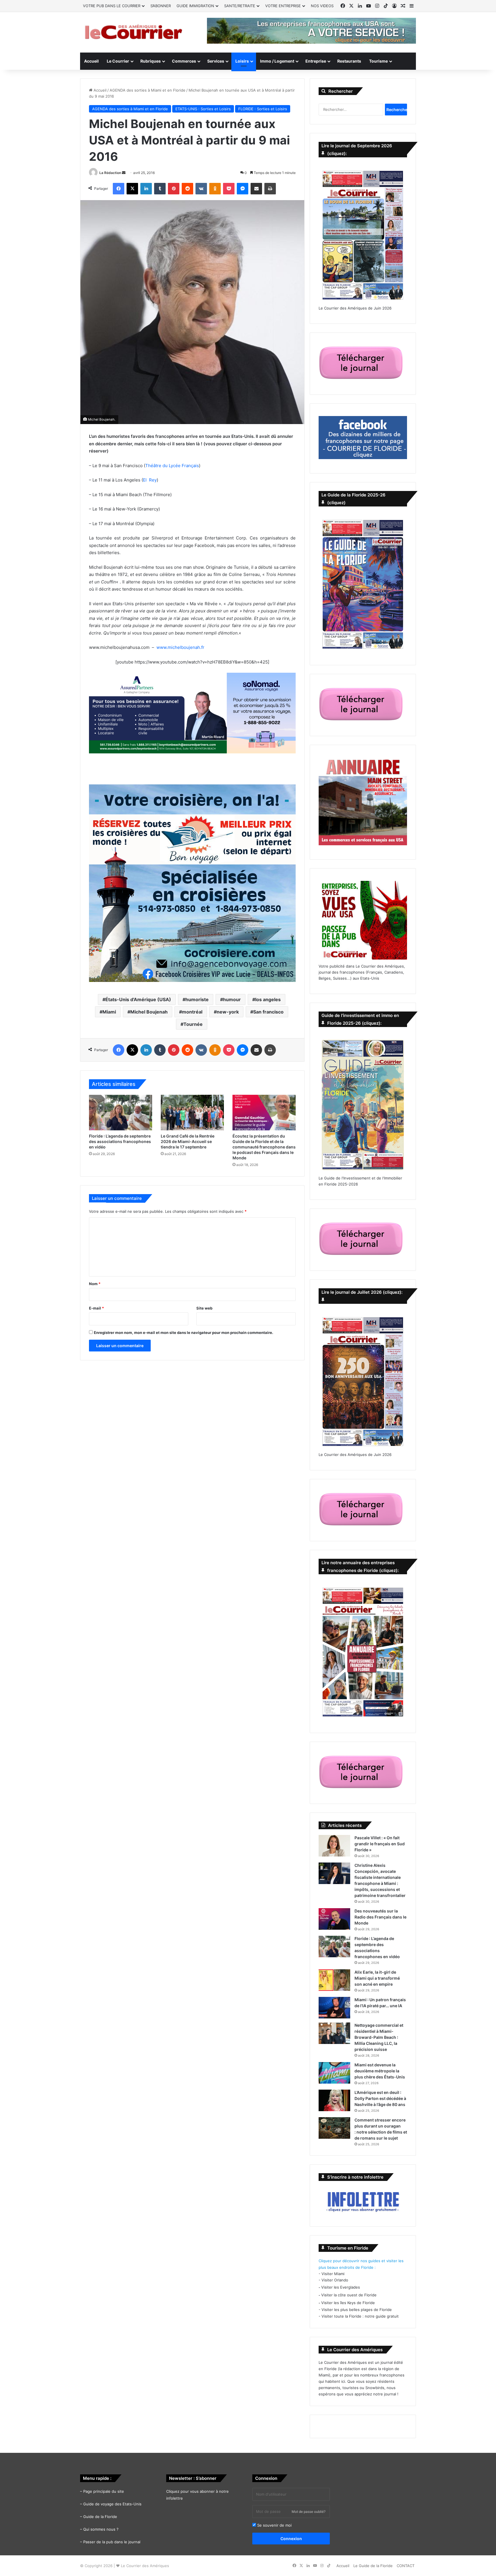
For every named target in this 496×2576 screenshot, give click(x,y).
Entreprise (316, 61)
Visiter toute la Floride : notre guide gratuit (360, 2316)
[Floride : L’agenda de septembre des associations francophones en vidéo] (121, 1113)
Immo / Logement (277, 61)
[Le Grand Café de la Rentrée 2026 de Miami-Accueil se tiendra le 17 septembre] (192, 1113)
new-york (228, 1012)
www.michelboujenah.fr (180, 647)
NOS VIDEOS (322, 6)
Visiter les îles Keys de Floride (348, 2303)
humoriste (197, 999)
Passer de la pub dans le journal (112, 2542)
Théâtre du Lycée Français (172, 466)
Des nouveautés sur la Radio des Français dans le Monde (380, 1917)
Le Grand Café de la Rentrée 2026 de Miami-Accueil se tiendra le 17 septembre (188, 1141)
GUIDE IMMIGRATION (195, 6)
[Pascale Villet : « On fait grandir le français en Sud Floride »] (334, 1846)
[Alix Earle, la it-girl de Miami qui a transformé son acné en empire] (334, 1980)
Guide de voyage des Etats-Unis (112, 2504)
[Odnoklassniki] (215, 189)
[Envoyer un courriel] (124, 173)
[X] (132, 189)
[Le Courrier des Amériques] (133, 32)
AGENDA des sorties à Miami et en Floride (148, 90)
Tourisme (378, 61)
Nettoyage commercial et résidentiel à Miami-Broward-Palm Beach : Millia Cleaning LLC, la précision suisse (379, 2037)
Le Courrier (118, 61)
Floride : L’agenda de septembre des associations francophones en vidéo (120, 1141)
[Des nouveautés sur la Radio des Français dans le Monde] (334, 1919)
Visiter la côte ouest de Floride (349, 2295)
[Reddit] (187, 189)
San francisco (268, 1012)
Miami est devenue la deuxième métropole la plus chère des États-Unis (380, 2071)
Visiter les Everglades (341, 2287)
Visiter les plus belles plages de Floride (357, 2310)
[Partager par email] (256, 189)
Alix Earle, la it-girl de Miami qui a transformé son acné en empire (377, 1978)
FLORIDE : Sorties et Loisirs (263, 109)
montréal (192, 1012)
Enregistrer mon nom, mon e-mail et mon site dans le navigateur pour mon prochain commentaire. (184, 1333)
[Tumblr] (160, 189)
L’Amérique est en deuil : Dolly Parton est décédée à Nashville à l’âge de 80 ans (380, 2098)
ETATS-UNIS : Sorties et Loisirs (203, 109)
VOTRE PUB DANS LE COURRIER (112, 6)
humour (232, 999)
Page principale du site (104, 2491)
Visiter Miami (333, 2274)
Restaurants (349, 61)
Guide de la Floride (100, 2517)
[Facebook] (119, 189)
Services (216, 61)
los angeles (268, 999)
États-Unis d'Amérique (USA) (138, 999)
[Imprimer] (270, 189)
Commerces (184, 61)
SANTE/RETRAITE (240, 6)
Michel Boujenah (149, 1012)
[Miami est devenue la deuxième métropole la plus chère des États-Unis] (334, 2073)
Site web (204, 1308)
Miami (109, 1012)
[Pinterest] (174, 189)
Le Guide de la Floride (373, 2566)
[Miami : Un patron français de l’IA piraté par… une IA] (334, 2008)
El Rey (150, 480)
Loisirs (242, 61)
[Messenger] (243, 189)
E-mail (96, 1308)
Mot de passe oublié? (309, 2512)
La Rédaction (110, 173)
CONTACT (406, 2566)
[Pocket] (229, 189)
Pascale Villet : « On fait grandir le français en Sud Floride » (380, 1844)
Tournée (193, 1024)
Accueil (91, 61)
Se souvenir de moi (274, 2525)
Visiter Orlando (335, 2280)
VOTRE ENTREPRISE (283, 6)
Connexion (291, 2539)
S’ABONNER (161, 6)
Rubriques (151, 61)
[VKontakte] (201, 189)
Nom (95, 1284)
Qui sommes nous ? (101, 2529)
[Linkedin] (146, 189)
